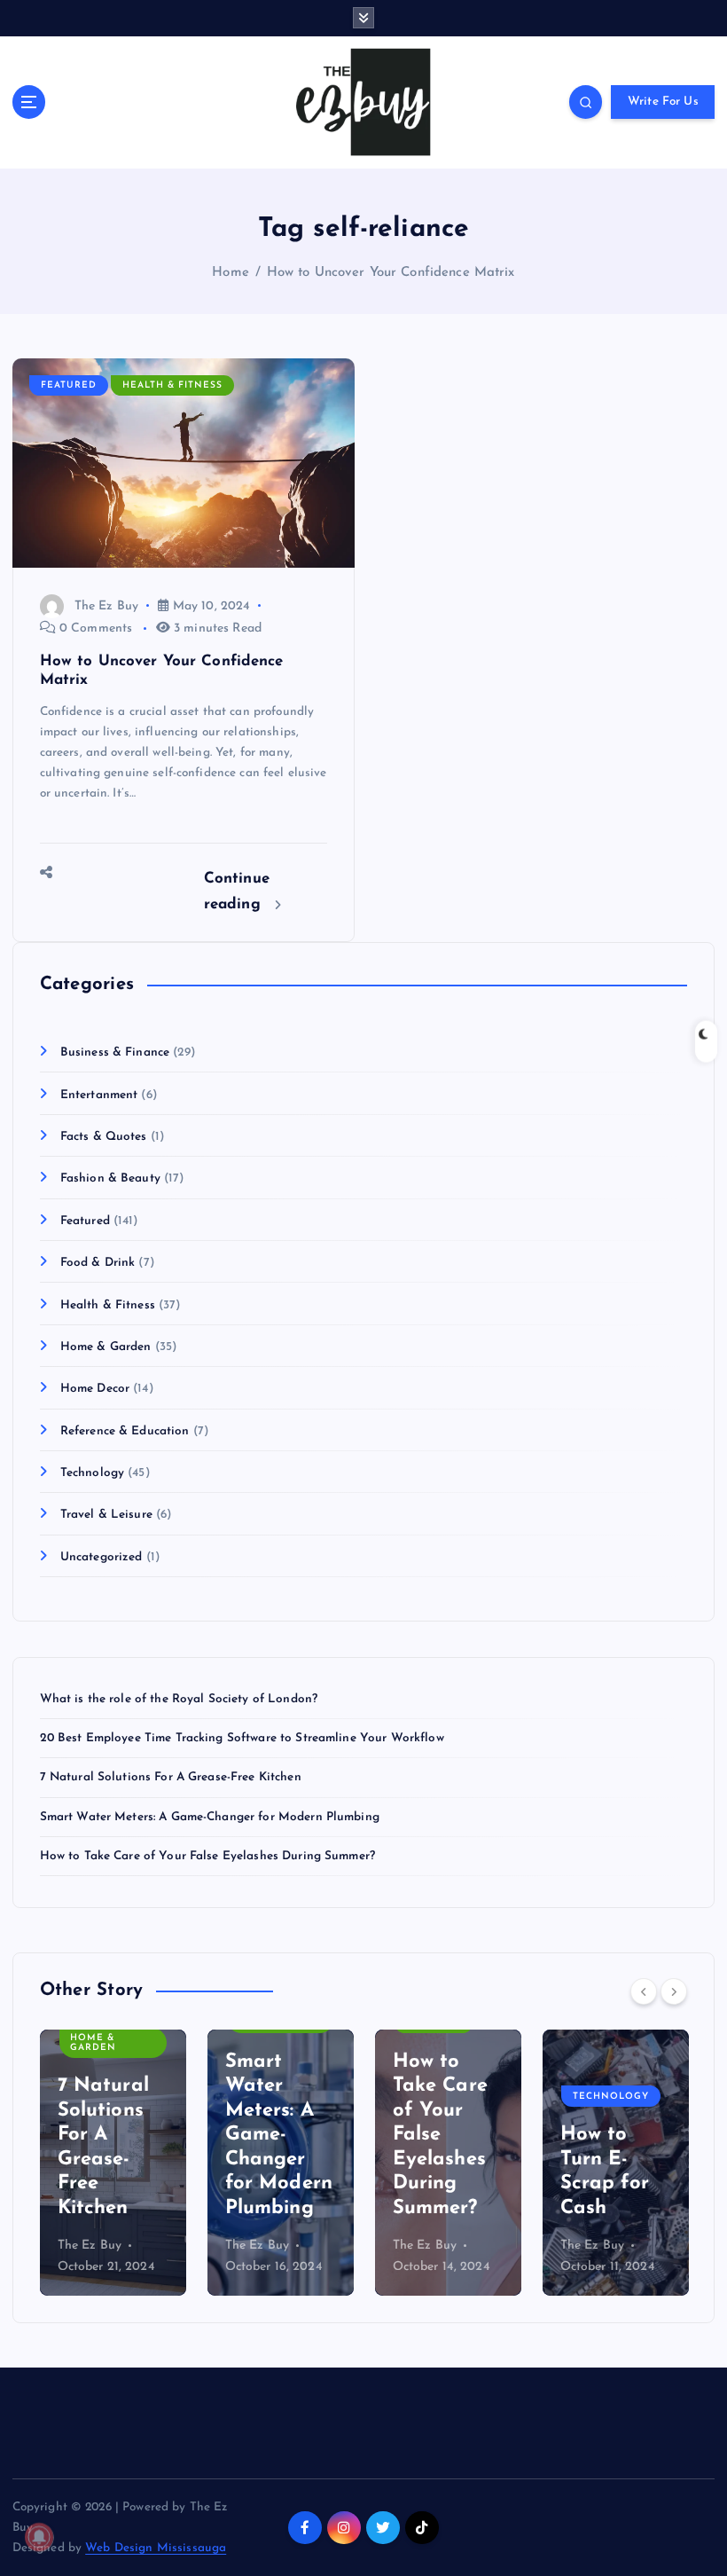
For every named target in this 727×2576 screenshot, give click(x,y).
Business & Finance (115, 1052)
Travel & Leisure (106, 1515)
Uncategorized (102, 1557)
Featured (69, 385)
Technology (92, 1473)
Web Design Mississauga (156, 2548)
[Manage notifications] (39, 2537)
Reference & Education (125, 1431)
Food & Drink (98, 1263)
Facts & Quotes (104, 1137)
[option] (113, 2163)
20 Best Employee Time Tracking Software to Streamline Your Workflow (242, 1738)
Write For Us (663, 102)
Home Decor (95, 1389)
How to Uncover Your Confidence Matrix (391, 273)
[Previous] (644, 1991)
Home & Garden (106, 1347)
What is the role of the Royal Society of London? (179, 1699)
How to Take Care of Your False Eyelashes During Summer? (207, 1856)
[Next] (674, 1991)
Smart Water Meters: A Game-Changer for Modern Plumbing (210, 1817)
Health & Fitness (172, 385)
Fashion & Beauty (110, 1178)
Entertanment (99, 1095)
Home (231, 273)
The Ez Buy (106, 606)
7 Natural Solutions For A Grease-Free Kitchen (171, 1777)
